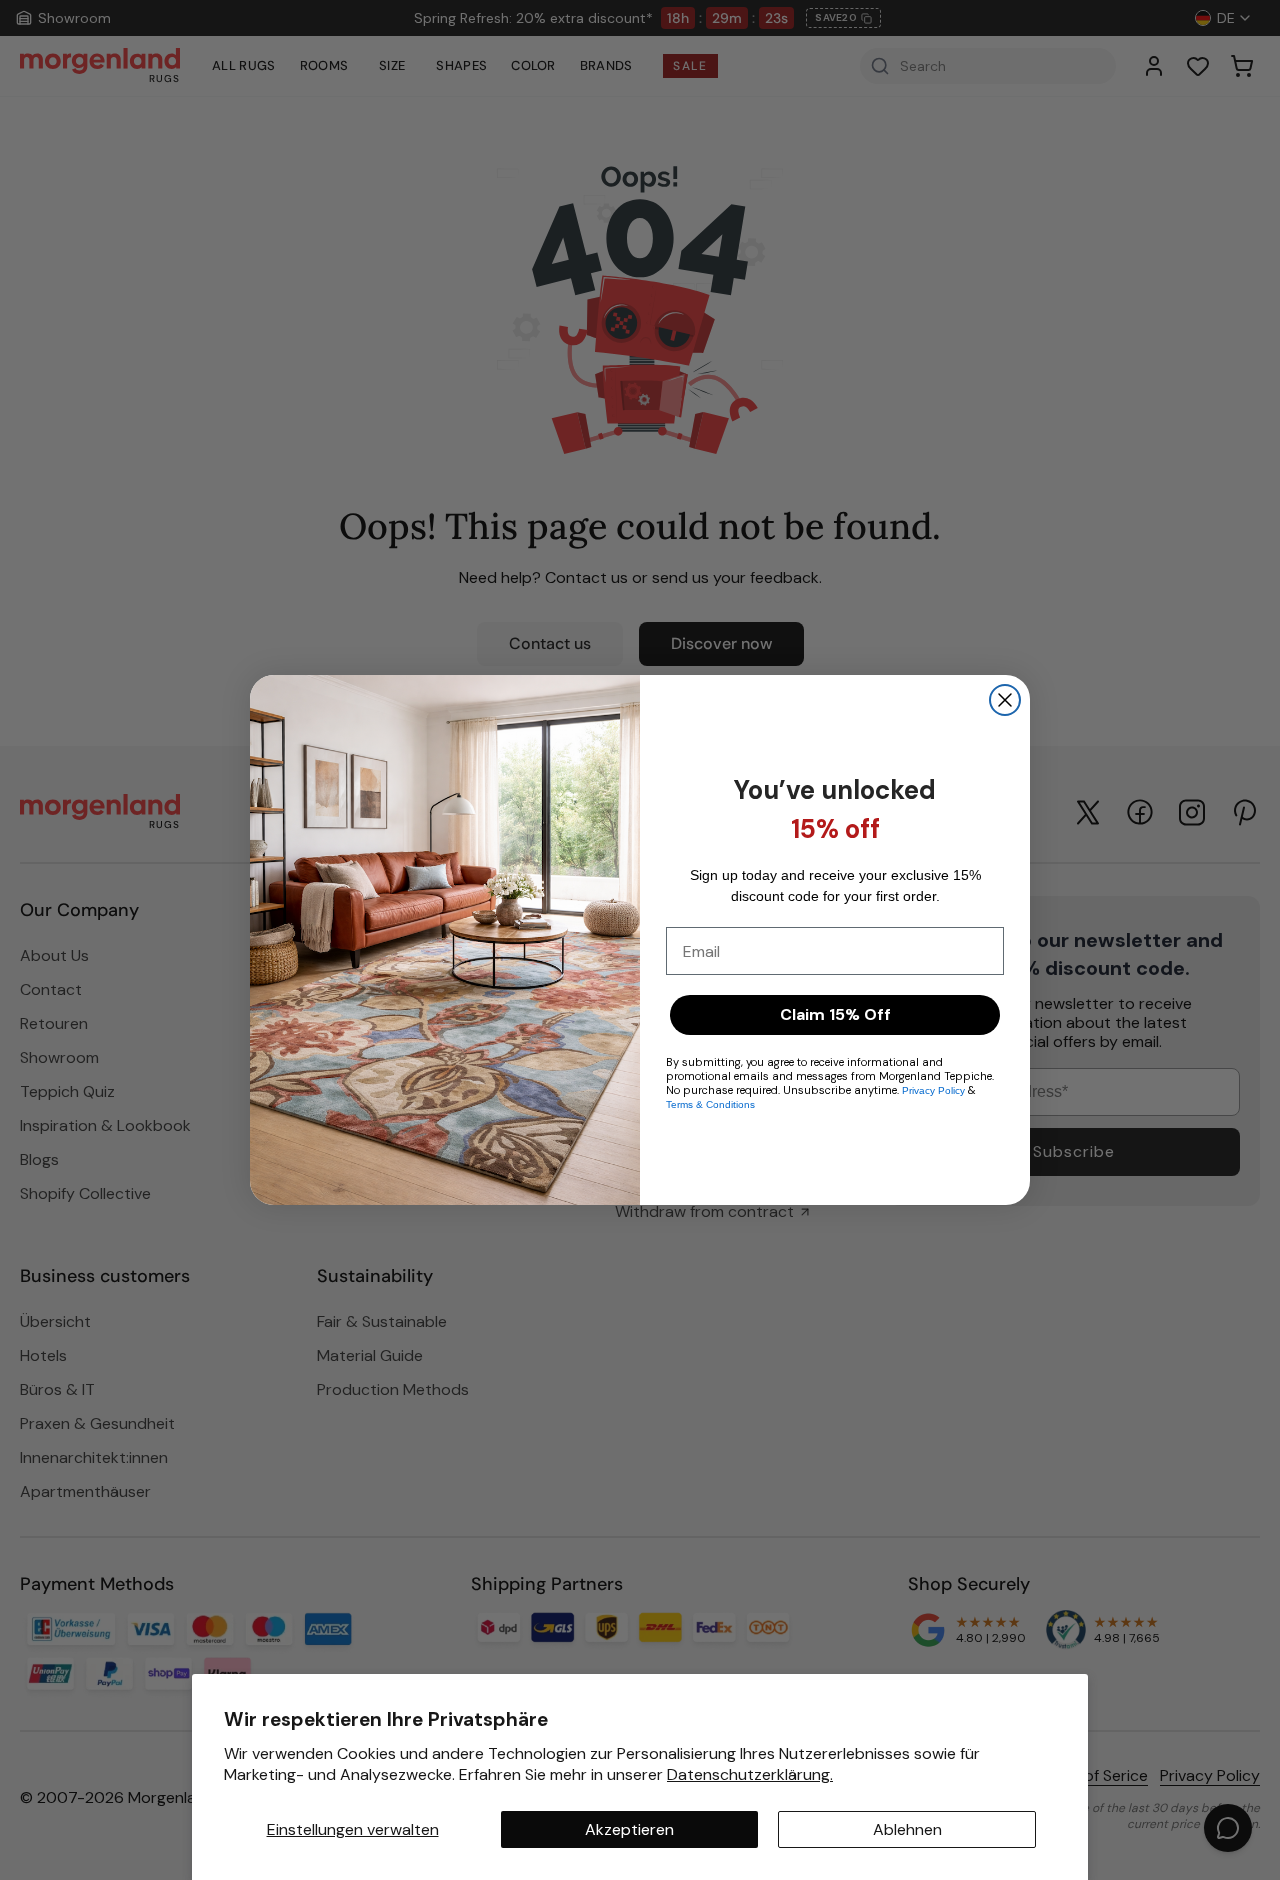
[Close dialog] (1005, 700)
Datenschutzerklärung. (750, 1774)
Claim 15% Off (835, 1014)
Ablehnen (907, 1829)
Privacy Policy (933, 1090)
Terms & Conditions (710, 1104)
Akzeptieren (629, 1829)
